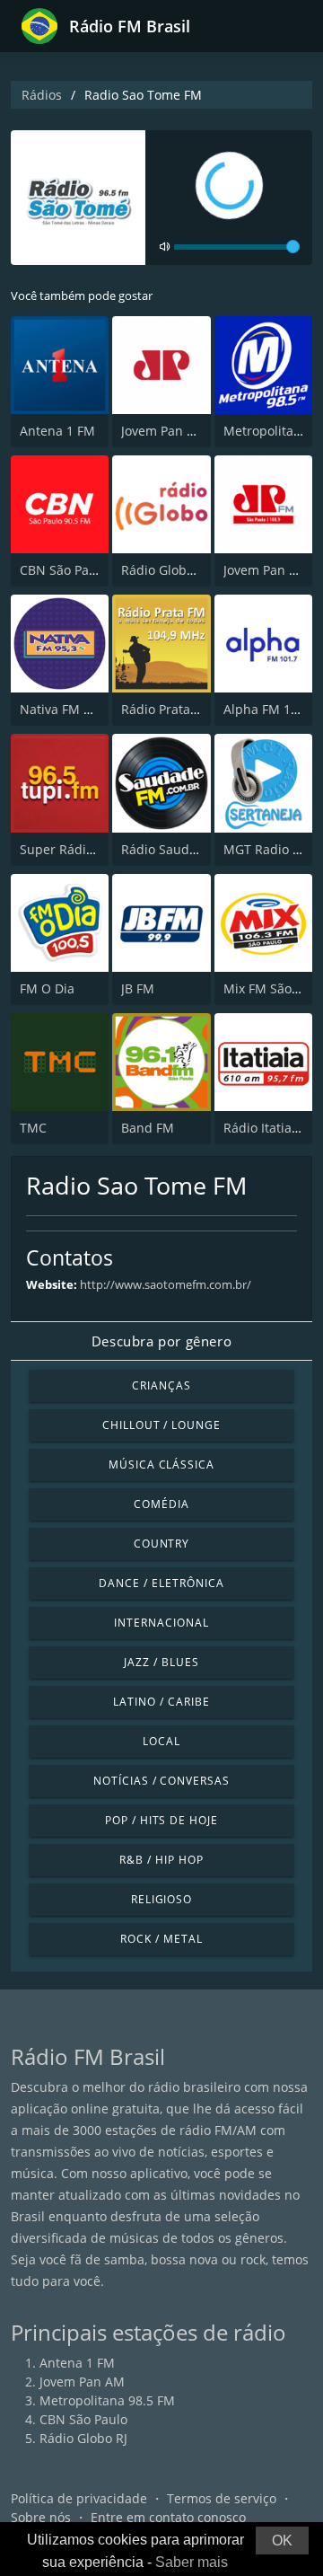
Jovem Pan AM (164, 431)
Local (161, 1741)
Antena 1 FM (57, 431)
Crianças (161, 1385)
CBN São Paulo (64, 570)
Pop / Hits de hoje (161, 1820)
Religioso (162, 1899)
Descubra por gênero (161, 1341)
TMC (33, 1128)
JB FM (138, 988)
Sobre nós (41, 2517)
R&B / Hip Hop (161, 1860)
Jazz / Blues (161, 1662)
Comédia (161, 1504)
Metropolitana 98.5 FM (107, 2400)
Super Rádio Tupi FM (83, 849)
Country (162, 1544)
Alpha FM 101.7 (270, 709)
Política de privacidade (79, 2498)
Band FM (148, 1128)
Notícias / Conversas (161, 1781)
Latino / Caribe (161, 1702)
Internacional (161, 1623)
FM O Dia (47, 988)
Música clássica (161, 1464)
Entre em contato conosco (168, 2517)
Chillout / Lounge (161, 1425)
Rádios (42, 95)
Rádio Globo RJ (165, 570)
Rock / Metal (161, 1939)
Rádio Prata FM (166, 709)
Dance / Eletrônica (161, 1583)
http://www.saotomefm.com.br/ (166, 1284)
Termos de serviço (222, 2498)
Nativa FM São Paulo (81, 709)
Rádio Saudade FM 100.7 (195, 849)
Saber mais (192, 2562)
